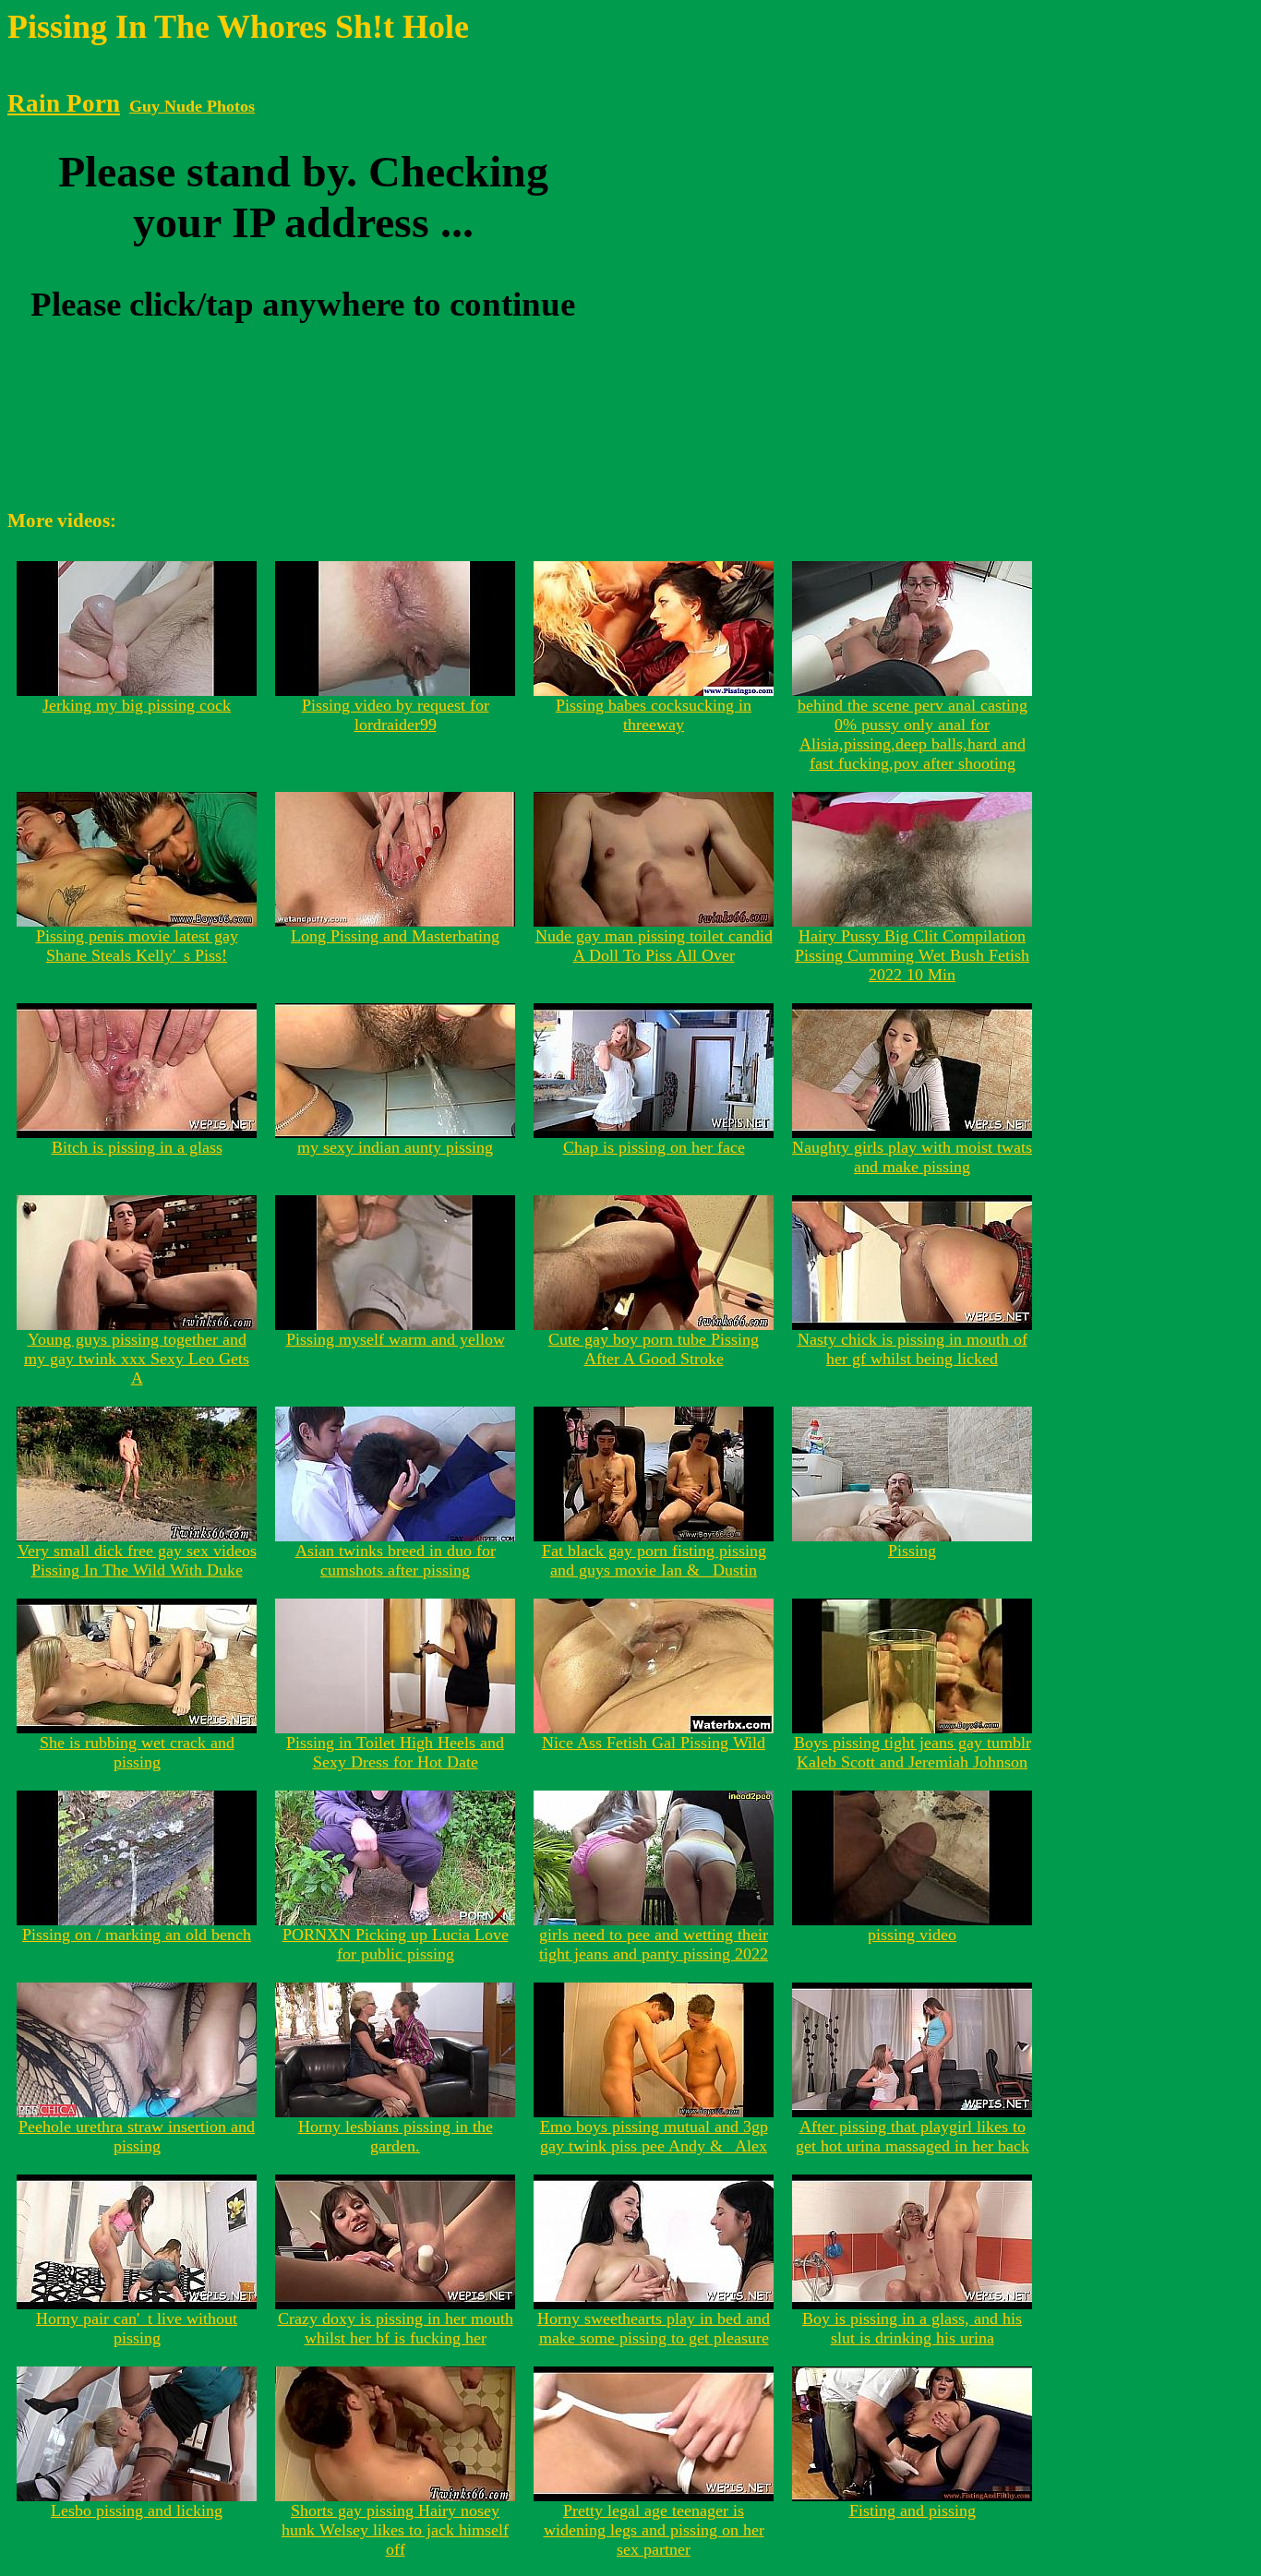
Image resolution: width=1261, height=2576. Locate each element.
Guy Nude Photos (192, 106)
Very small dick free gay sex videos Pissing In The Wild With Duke (137, 1560)
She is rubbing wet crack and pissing (137, 1752)
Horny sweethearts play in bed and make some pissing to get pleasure (654, 2328)
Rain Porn (64, 103)
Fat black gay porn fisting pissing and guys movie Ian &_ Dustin (654, 1560)
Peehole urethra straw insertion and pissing (137, 2136)
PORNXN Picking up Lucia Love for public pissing (396, 1944)
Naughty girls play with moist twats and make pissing (912, 1157)
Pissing (912, 1551)
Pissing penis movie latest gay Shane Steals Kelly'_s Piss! (137, 946)
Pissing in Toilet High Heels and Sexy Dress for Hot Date (395, 1752)
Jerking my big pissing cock (137, 705)
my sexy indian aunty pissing (395, 1147)
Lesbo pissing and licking (137, 2510)
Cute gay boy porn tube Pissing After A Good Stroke (654, 1349)
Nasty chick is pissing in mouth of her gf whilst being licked (913, 1349)
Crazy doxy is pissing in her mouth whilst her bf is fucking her (396, 2328)
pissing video (912, 1935)
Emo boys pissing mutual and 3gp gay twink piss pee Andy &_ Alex (654, 2136)
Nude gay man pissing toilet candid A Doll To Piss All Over (654, 946)
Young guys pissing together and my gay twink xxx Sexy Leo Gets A (137, 1359)
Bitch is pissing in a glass (137, 1147)
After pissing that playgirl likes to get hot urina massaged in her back (913, 2136)
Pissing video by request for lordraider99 (396, 715)
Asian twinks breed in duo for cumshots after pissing (396, 1560)
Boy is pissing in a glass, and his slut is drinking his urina (912, 2328)
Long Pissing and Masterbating (395, 936)
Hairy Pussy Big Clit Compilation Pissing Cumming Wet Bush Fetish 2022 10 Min (912, 955)
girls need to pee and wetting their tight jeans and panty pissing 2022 (654, 1944)
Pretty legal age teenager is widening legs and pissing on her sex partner (654, 2530)
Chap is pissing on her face (654, 1147)
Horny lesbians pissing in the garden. (396, 2136)
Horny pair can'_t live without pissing (137, 2328)
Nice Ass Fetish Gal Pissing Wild (654, 1743)
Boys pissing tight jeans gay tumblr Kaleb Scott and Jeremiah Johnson (913, 1752)
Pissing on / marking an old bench (137, 1935)
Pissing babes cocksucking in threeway (654, 715)
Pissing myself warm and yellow (396, 1339)
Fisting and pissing (913, 2510)
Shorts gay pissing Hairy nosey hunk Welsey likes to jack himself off (395, 2530)
